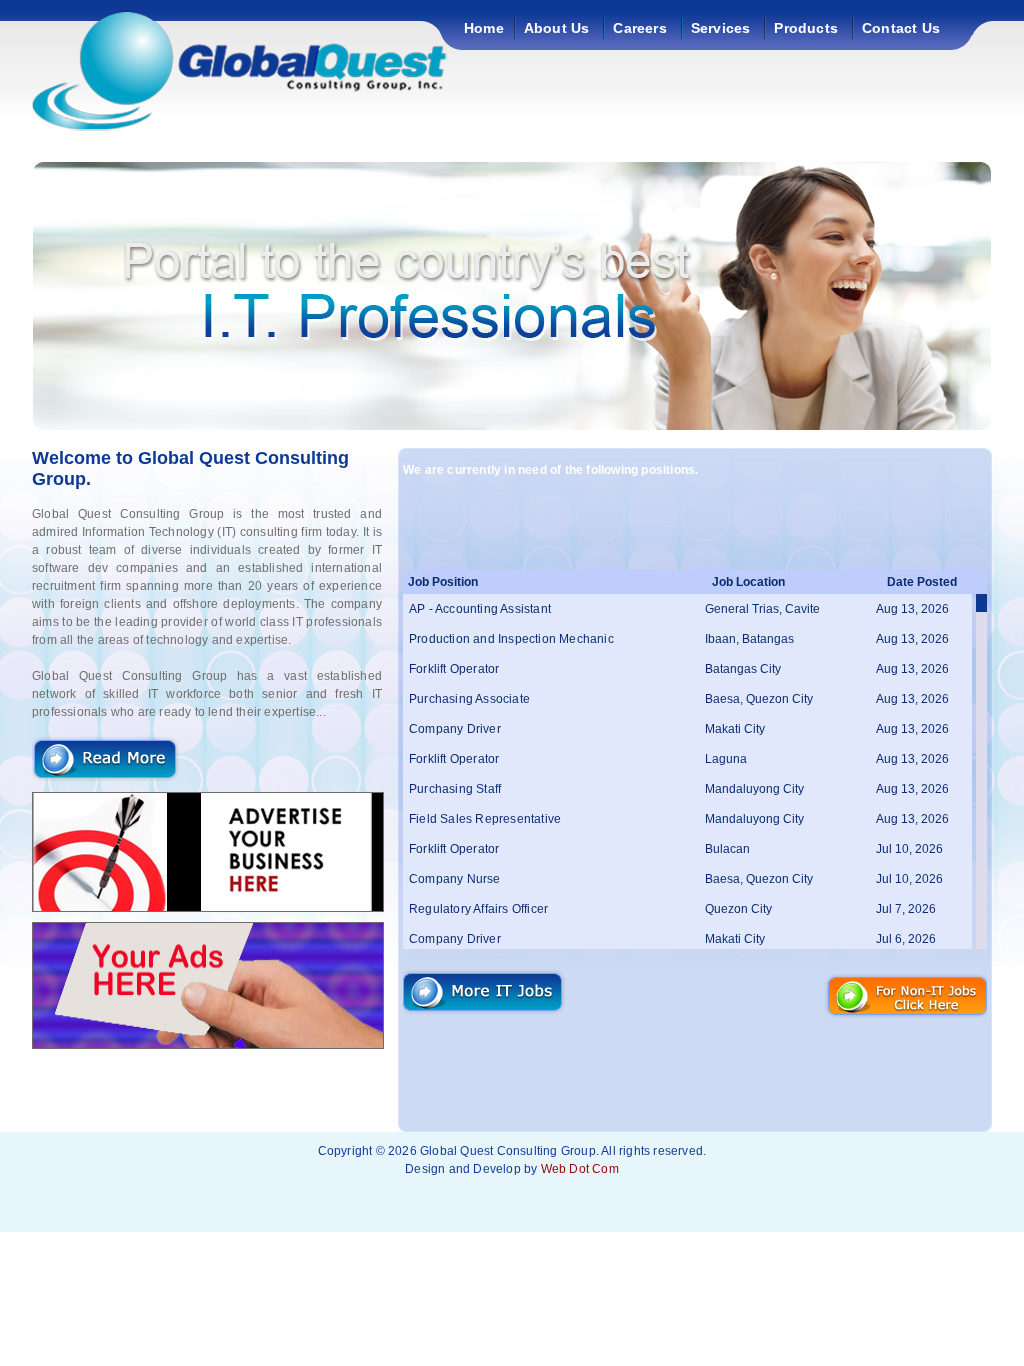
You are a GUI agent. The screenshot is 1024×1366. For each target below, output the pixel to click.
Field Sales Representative (485, 819)
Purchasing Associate (469, 699)
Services (721, 28)
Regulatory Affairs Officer (478, 909)
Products (806, 28)
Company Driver (455, 729)
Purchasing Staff (455, 789)
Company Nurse (455, 879)
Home (484, 28)
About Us (557, 28)
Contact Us (901, 28)
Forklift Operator (454, 669)
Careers (639, 28)
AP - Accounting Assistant (480, 609)
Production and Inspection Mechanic (511, 639)
